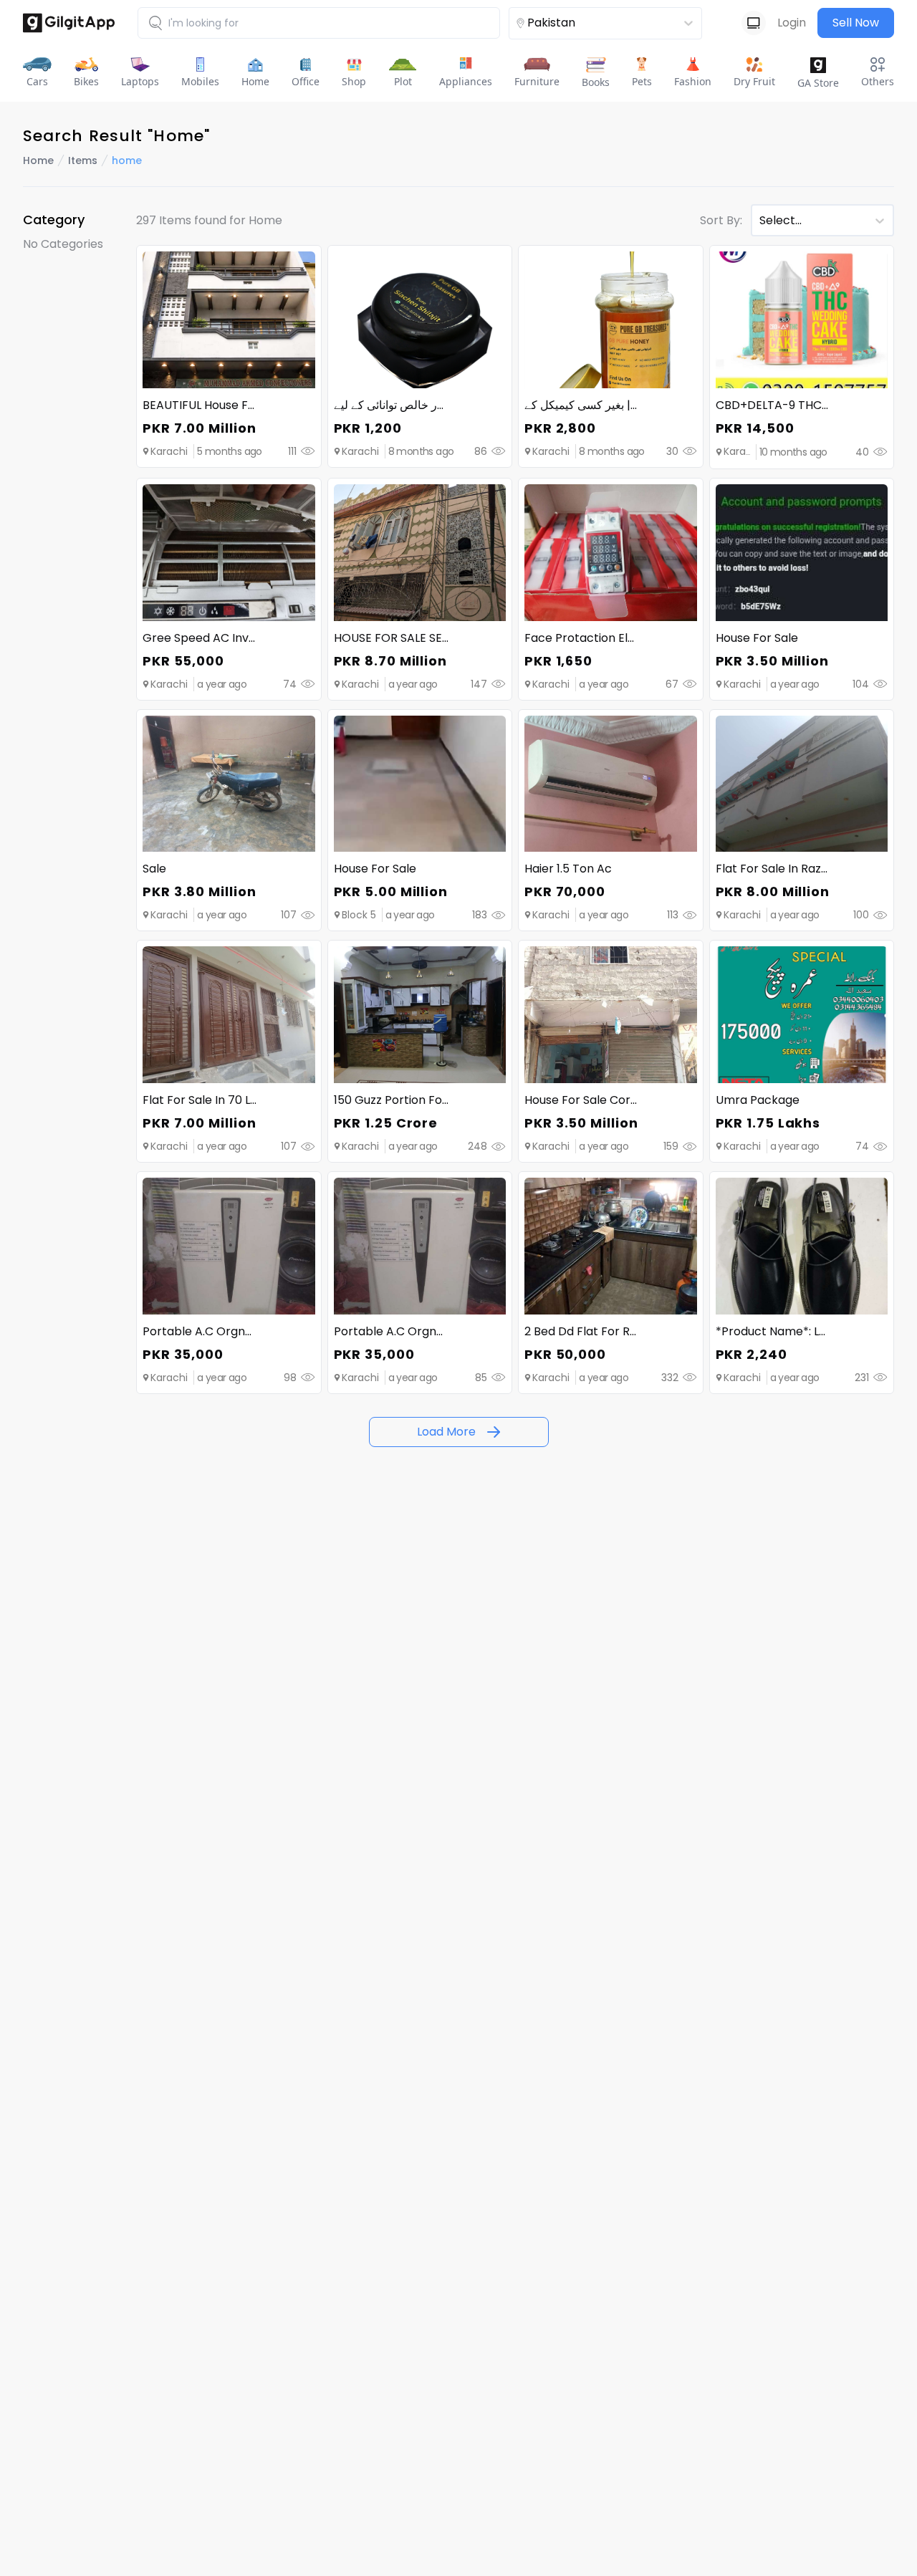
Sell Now (856, 23)
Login (792, 23)
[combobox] (580, 23)
